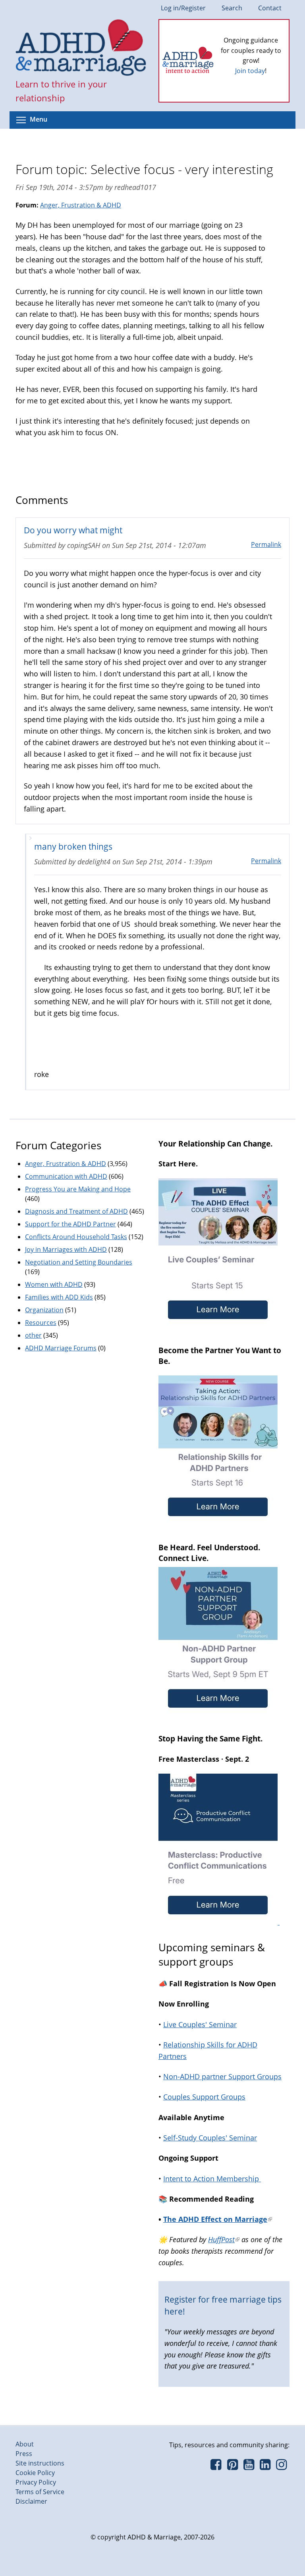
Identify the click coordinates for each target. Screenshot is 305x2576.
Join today (250, 71)
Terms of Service (40, 2492)
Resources (41, 1323)
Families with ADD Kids (59, 1297)
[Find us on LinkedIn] (265, 2467)
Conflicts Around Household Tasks (76, 1237)
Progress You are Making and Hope (78, 1189)
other (33, 1335)
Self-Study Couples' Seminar (210, 2138)
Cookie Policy (35, 2473)
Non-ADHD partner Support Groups (222, 2076)
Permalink (266, 544)
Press (24, 2454)
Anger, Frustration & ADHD (81, 205)
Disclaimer (31, 2501)
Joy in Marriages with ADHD (66, 1249)
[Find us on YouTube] (249, 2467)
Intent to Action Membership (212, 2179)
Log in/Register (183, 8)
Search (232, 8)
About (25, 2444)
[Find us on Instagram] (281, 2467)
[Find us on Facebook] (216, 2467)
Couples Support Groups (204, 2097)
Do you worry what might (73, 530)
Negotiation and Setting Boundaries (79, 1262)
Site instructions (40, 2463)
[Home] (81, 48)
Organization (44, 1310)
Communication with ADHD (66, 1176)
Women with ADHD (54, 1284)
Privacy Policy (36, 2482)
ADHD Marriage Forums (61, 1348)
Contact (270, 8)
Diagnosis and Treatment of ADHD (76, 1211)
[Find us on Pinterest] (232, 2467)
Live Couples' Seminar (200, 2024)
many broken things (73, 846)
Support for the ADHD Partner (70, 1224)
